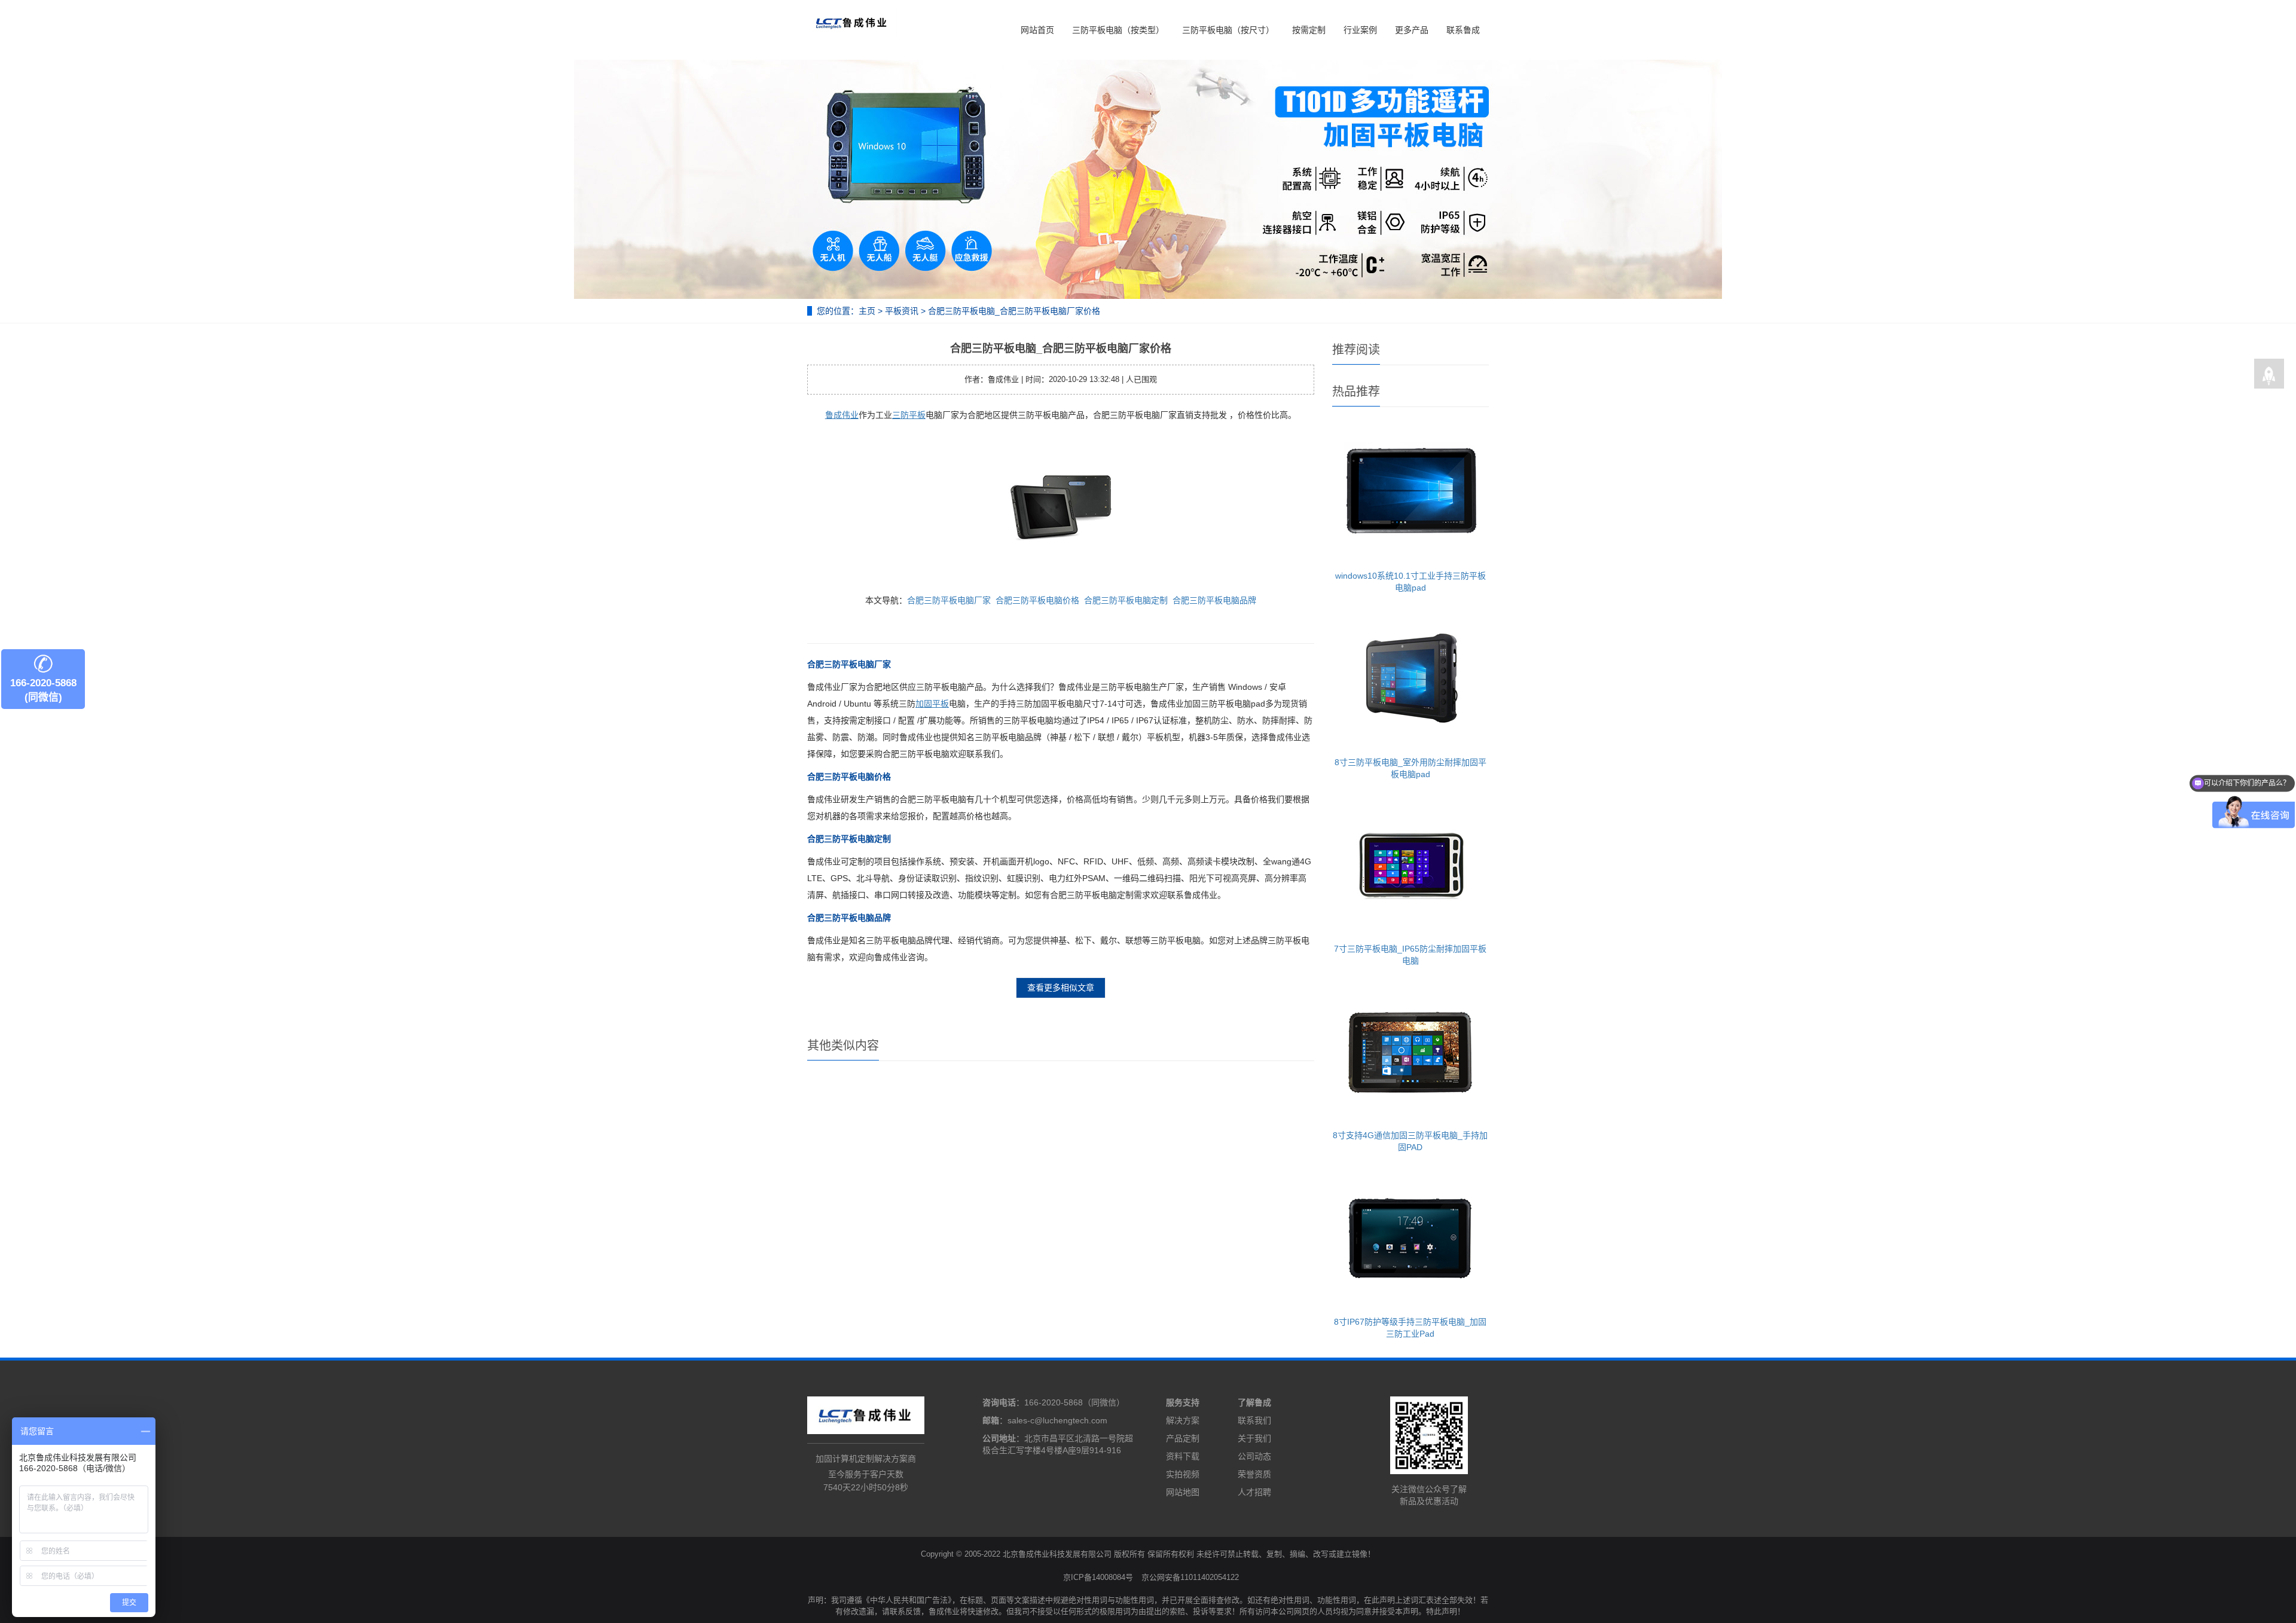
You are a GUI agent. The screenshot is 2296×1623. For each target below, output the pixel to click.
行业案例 (1360, 30)
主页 (867, 311)
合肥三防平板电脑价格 (1037, 600)
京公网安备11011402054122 (1190, 1577)
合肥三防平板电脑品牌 (1214, 600)
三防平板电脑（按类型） (1118, 30)
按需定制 (1309, 30)
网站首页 (1037, 30)
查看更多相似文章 (1061, 988)
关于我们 (1254, 1438)
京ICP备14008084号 (1098, 1577)
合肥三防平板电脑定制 (1126, 600)
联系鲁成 (1463, 30)
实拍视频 (1183, 1474)
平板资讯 (902, 311)
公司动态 (1254, 1456)
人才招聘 (1254, 1492)
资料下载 (1183, 1456)
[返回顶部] (2269, 374)
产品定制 (1183, 1438)
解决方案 (1183, 1420)
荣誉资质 (1254, 1474)
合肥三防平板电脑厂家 (949, 600)
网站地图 (1183, 1492)
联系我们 (1254, 1420)
